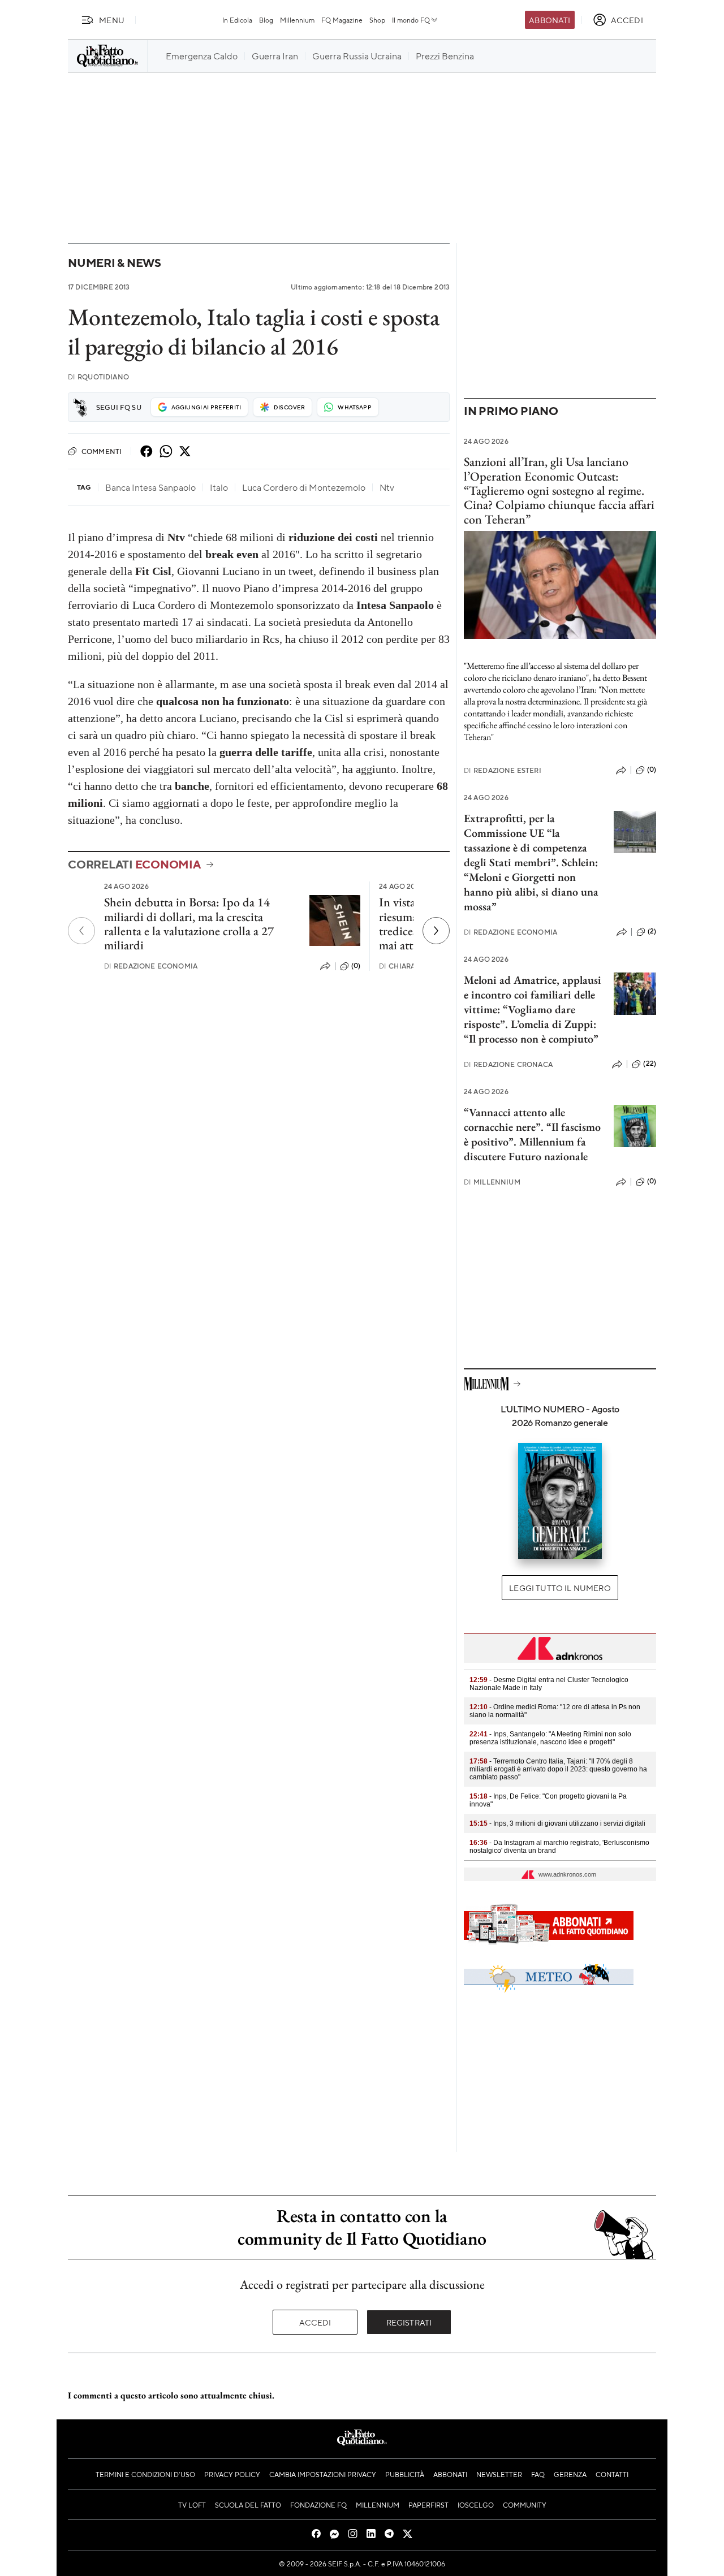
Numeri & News (115, 263)
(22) (650, 1064)
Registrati (409, 2322)
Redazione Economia (151, 966)
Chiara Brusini (412, 966)
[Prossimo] (436, 931)
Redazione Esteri (503, 770)
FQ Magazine (342, 20)
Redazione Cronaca (508, 1064)
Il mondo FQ (411, 20)
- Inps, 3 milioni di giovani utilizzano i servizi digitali (557, 1823)
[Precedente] (81, 931)
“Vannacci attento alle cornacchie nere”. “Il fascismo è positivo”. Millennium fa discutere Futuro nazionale (532, 1134)
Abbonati (550, 20)
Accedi (315, 2322)
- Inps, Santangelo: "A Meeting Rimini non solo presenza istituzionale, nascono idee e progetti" (550, 1738)
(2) (652, 931)
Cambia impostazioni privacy (323, 2474)
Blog (266, 20)
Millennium (297, 20)
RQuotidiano (98, 377)
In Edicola (237, 20)
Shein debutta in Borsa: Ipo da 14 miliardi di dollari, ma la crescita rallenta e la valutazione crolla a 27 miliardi (189, 924)
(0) (356, 966)
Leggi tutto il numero (560, 1588)
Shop (377, 20)
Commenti (102, 451)
